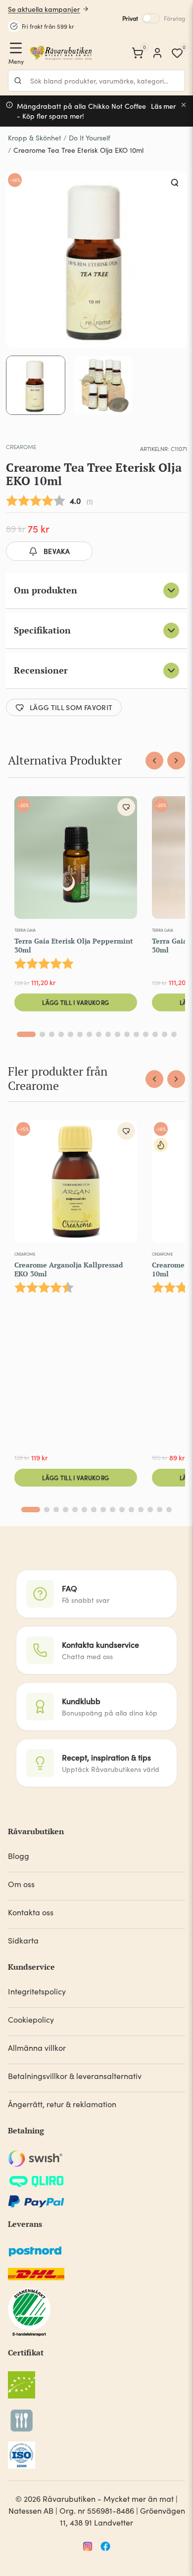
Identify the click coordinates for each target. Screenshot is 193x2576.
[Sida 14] (155, 1034)
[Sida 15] (165, 1034)
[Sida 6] (80, 1034)
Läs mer (164, 106)
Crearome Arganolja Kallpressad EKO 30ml (69, 1269)
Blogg (19, 1856)
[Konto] (157, 53)
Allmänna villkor (37, 2048)
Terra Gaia (25, 930)
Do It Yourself (90, 138)
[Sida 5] (71, 1034)
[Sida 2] (42, 1034)
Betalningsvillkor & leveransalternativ (75, 2076)
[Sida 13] (146, 1034)
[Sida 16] (174, 1034)
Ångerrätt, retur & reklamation (62, 2104)
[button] (175, 183)
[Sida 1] (26, 1034)
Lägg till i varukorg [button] (75, 1002)
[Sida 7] (89, 1034)
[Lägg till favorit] (126, 807)
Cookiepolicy (31, 2019)
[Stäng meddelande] (184, 105)
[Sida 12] (136, 1034)
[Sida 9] (108, 1034)
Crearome (21, 447)
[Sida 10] (118, 1034)
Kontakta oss (31, 1912)
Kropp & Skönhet (35, 138)
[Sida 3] (52, 1034)
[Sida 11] (127, 1034)
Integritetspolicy (37, 1991)
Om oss (21, 1884)
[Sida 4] (61, 1034)
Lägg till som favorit (71, 707)
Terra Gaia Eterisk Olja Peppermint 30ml (74, 945)
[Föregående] (154, 761)
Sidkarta (23, 1940)
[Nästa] (176, 761)
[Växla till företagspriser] (151, 18)
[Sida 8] (99, 1034)
